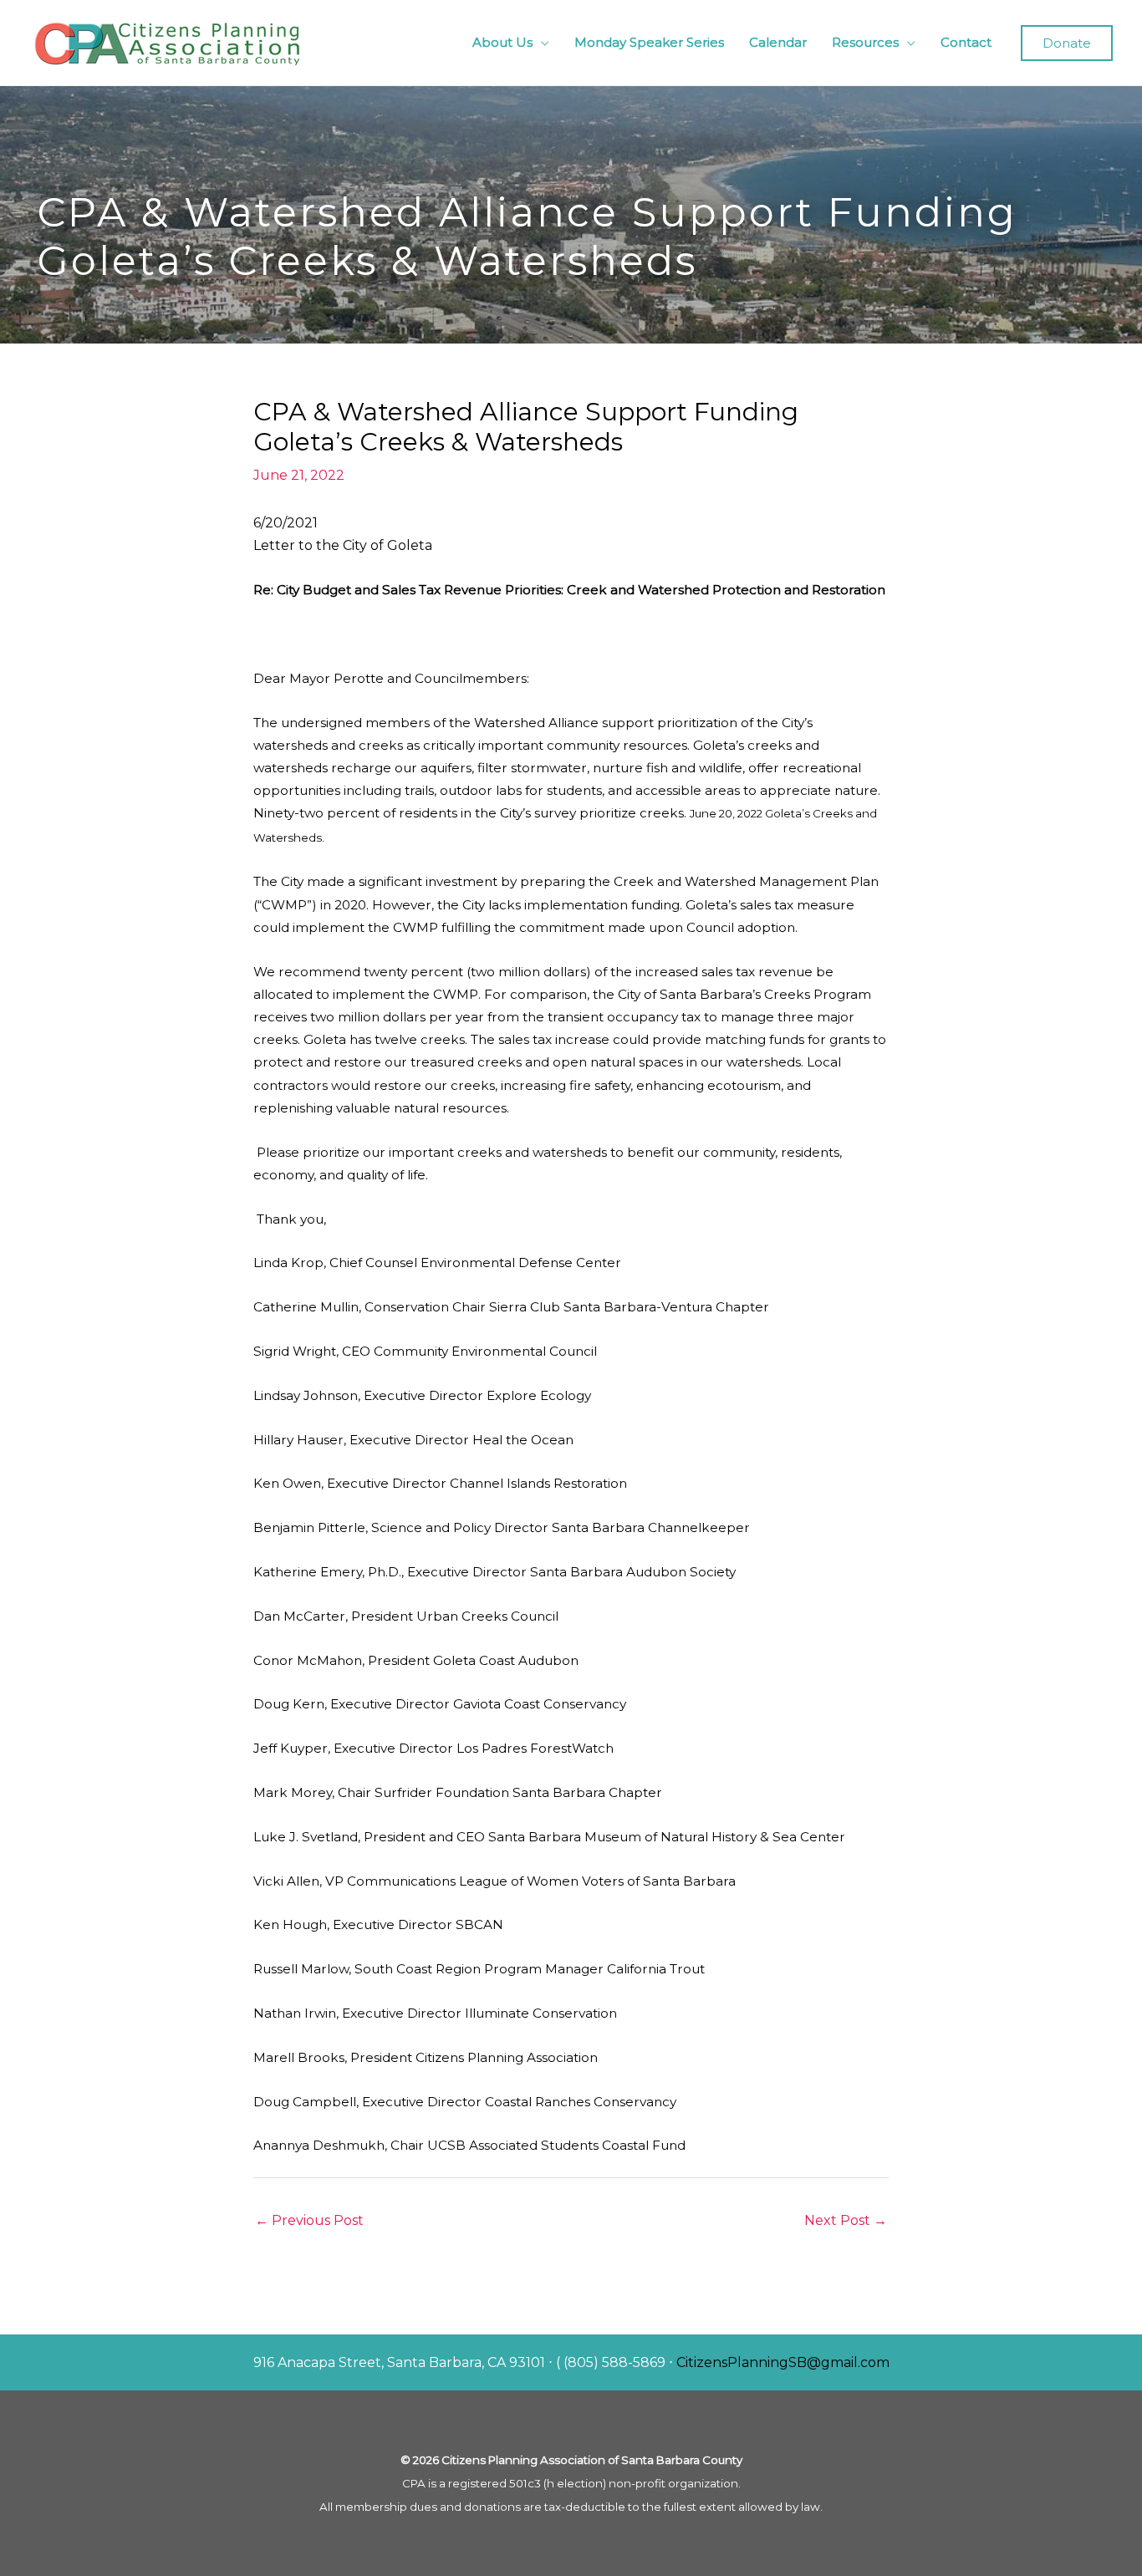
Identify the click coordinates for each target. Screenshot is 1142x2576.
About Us (502, 42)
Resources (865, 42)
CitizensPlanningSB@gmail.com (783, 2362)
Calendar (778, 42)
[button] (1067, 43)
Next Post (846, 2220)
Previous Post (309, 2220)
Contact (966, 42)
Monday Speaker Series (649, 42)
